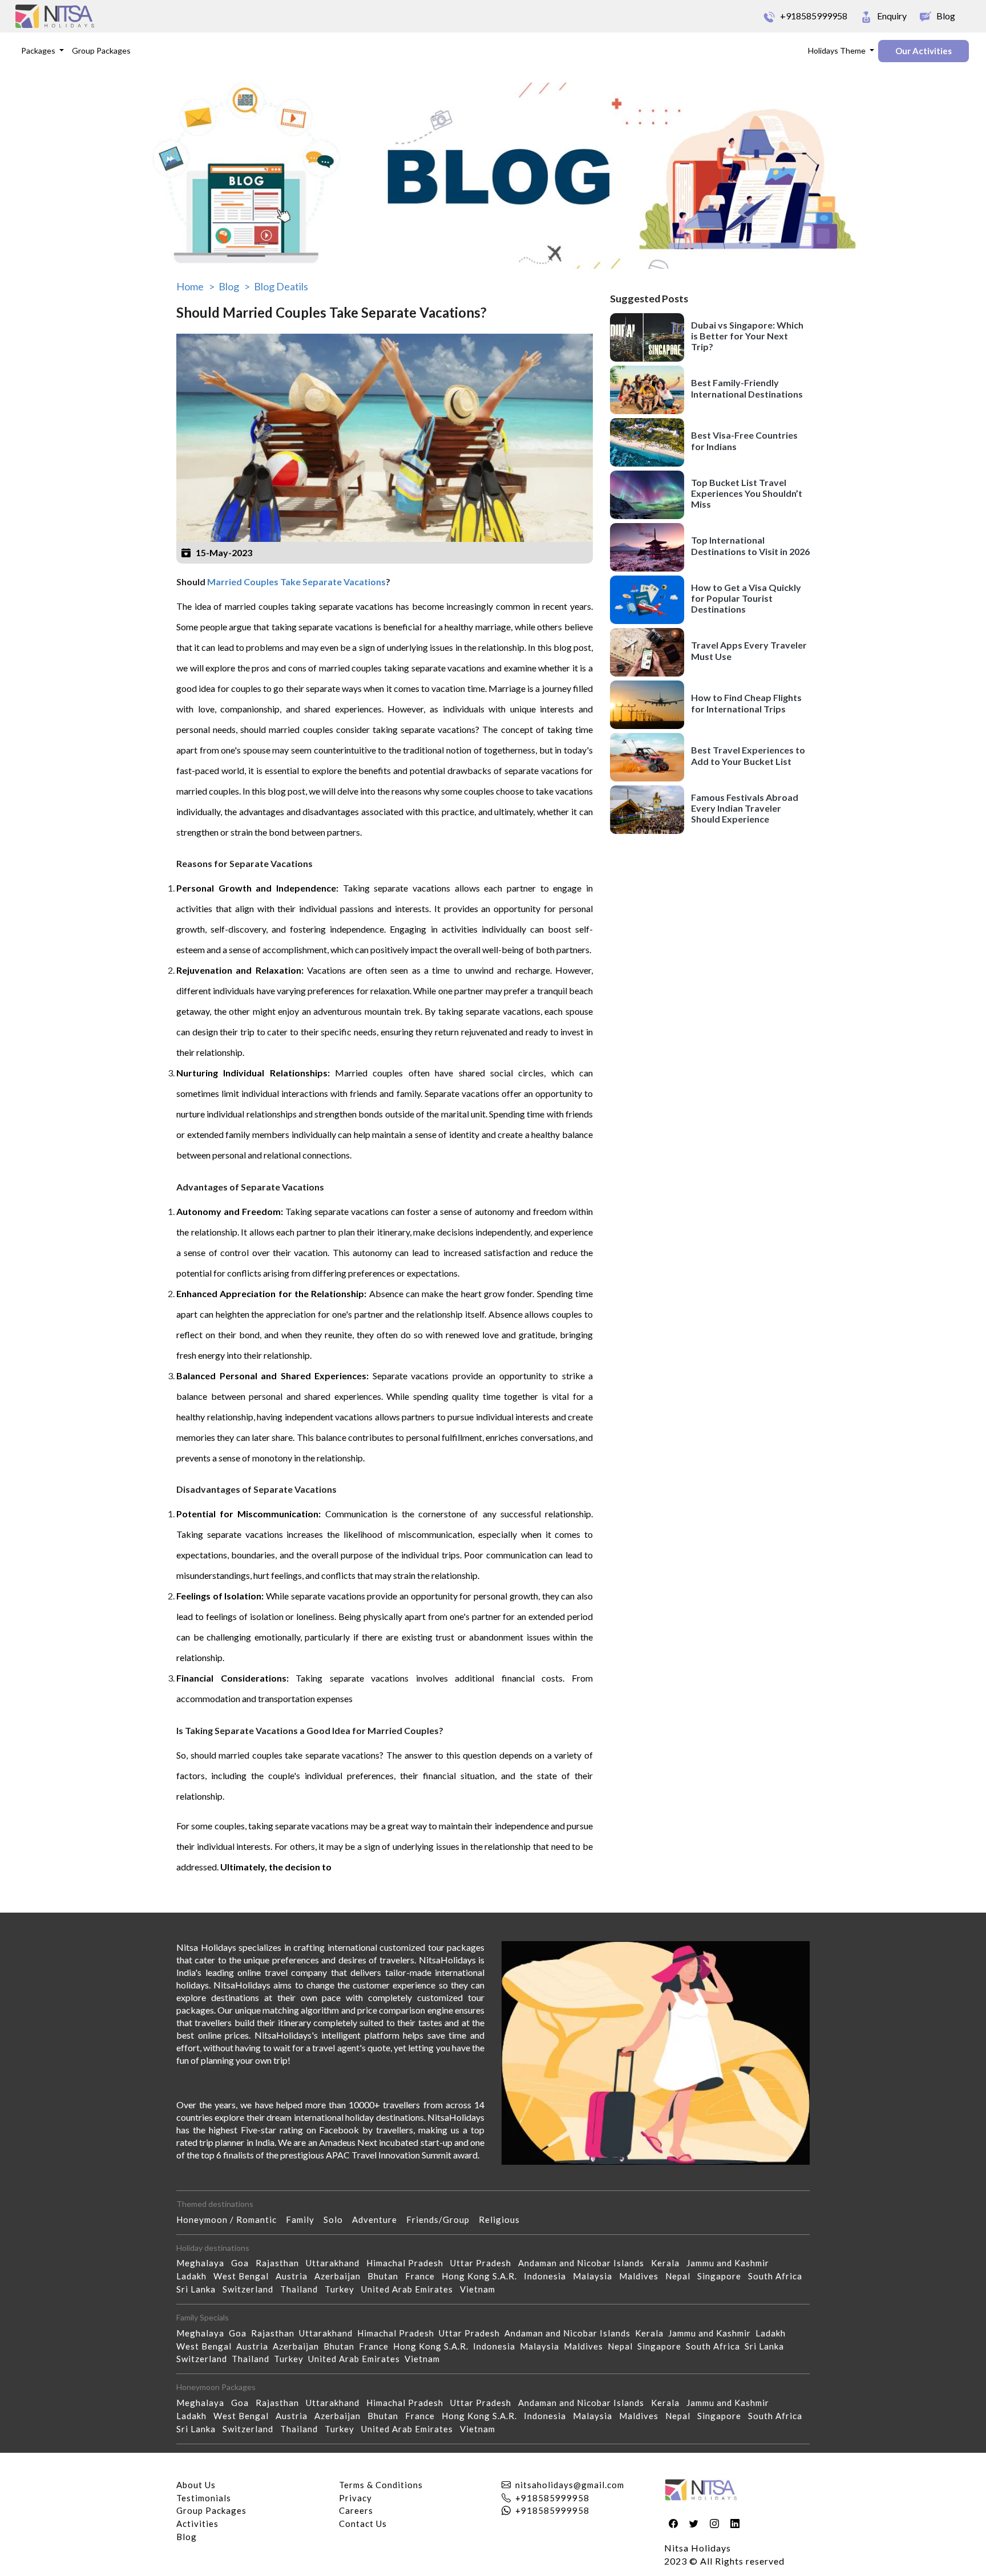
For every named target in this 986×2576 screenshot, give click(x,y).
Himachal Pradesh (408, 2263)
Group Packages (101, 50)
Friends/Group (443, 2219)
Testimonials (204, 2498)
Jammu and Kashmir (731, 2263)
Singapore (723, 2276)
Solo (338, 2219)
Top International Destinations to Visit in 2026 (750, 545)
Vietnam (481, 2289)
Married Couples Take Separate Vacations (296, 582)
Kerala (669, 2263)
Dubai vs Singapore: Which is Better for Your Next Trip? (747, 336)
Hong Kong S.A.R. (483, 2276)
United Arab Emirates (411, 2289)
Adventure (379, 2219)
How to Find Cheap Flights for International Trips (746, 703)
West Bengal (245, 2276)
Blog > (234, 286)
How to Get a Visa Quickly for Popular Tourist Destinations (746, 598)
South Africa (779, 2276)
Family (305, 2219)
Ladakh (195, 2276)
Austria (295, 2276)
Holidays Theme (838, 50)
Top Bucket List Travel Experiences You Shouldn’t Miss (747, 493)
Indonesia (548, 2276)
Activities (197, 2524)
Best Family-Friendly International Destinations (747, 388)
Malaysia (596, 2276)
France (423, 2276)
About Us (196, 2485)
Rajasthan (281, 2263)
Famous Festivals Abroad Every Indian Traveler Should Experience (745, 808)
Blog (187, 2537)
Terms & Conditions (381, 2485)
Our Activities (924, 51)
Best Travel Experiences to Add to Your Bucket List (748, 755)
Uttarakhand (336, 2263)
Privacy (355, 2498)
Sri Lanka (199, 2289)
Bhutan (386, 2276)
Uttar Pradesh (484, 2263)
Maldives (642, 2276)
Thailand (302, 2289)
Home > (195, 286)
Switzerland (251, 2289)
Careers (356, 2510)
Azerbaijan (341, 2276)
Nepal (681, 2276)
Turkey (343, 2289)
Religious (504, 2219)
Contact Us (363, 2524)
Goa (243, 2263)
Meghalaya (204, 2263)
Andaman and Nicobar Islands (585, 2263)
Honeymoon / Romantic (231, 2219)
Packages (39, 50)
